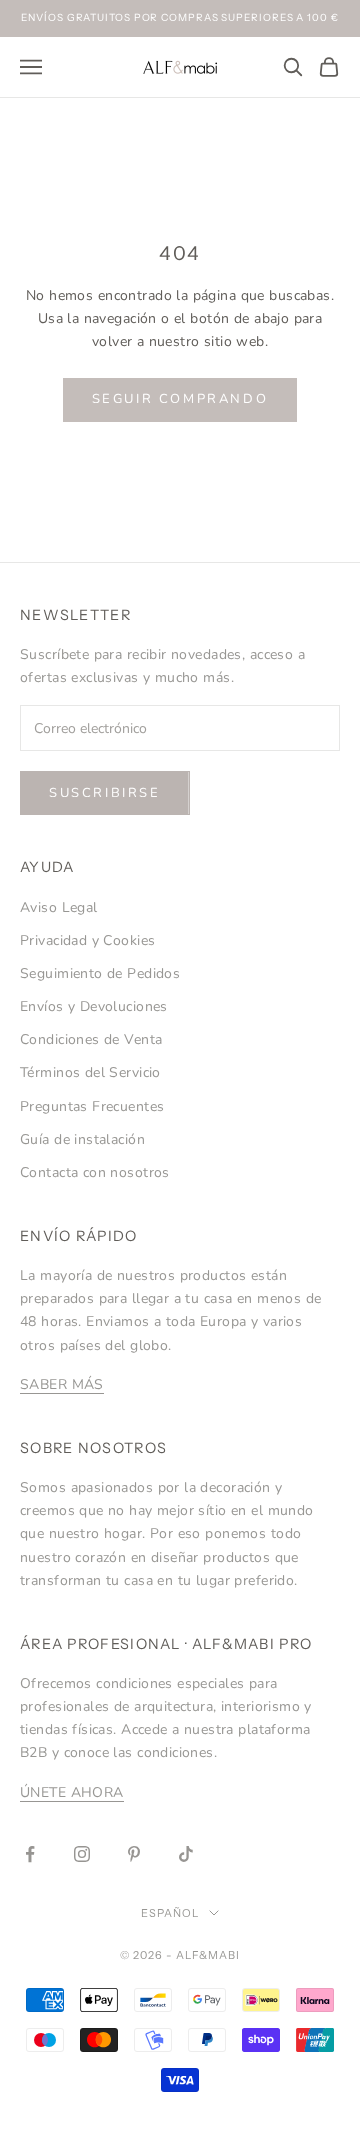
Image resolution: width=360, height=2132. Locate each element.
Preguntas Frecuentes (92, 1106)
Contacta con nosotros (95, 1172)
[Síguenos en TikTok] (186, 1854)
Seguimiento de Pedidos (100, 973)
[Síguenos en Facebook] (30, 1854)
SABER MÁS (62, 1384)
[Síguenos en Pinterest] (134, 1854)
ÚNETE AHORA (72, 1792)
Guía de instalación (82, 1139)
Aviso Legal (59, 907)
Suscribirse (105, 793)
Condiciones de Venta (91, 1039)
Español (170, 1913)
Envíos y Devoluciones (94, 1006)
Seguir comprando (180, 399)
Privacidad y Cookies (87, 940)
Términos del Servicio (90, 1072)
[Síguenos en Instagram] (82, 1854)
